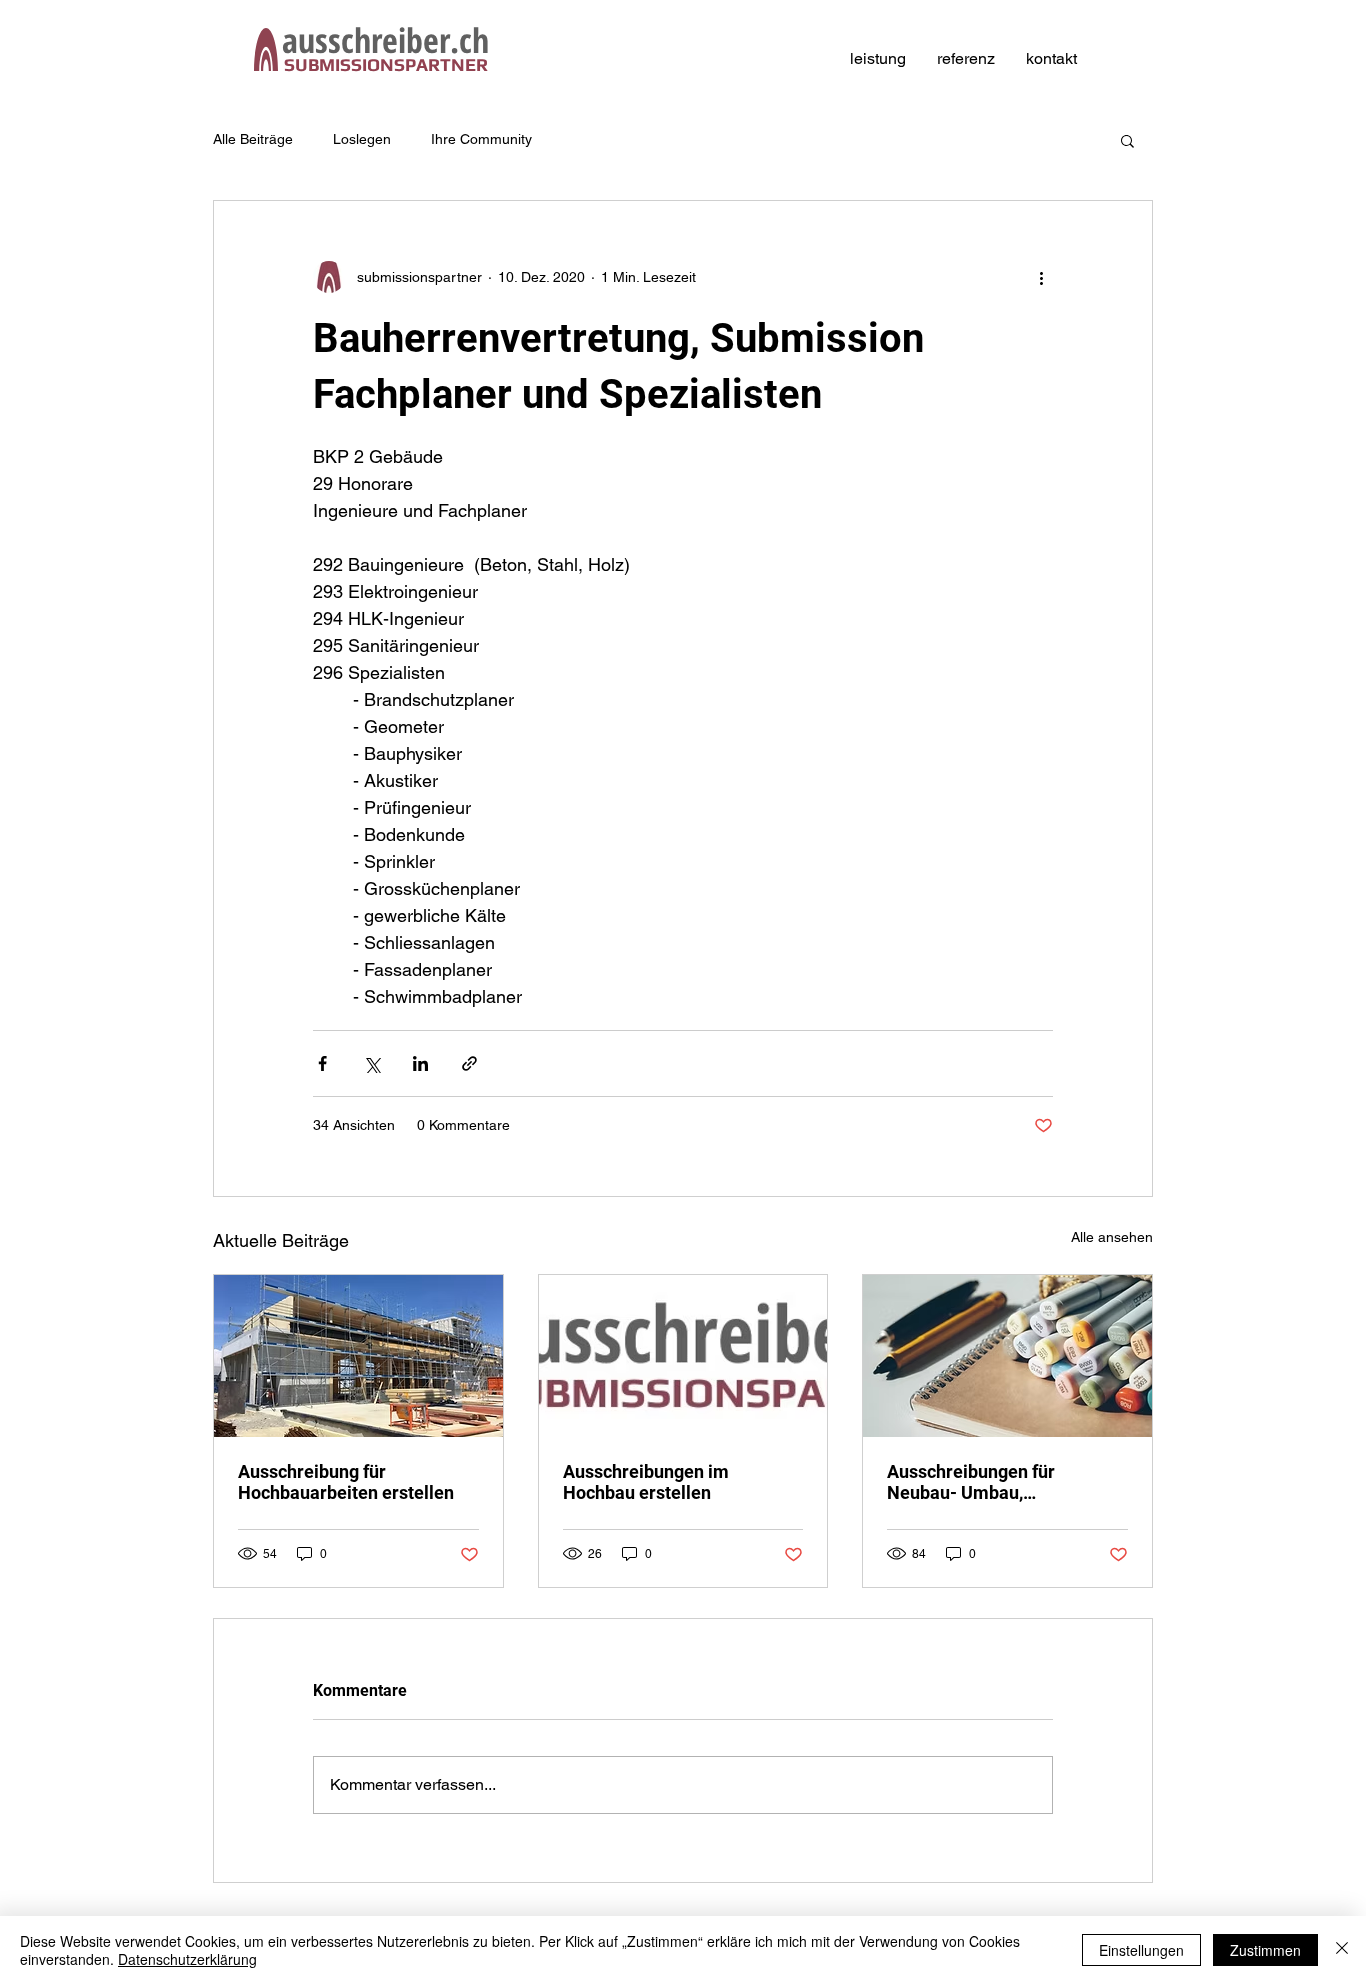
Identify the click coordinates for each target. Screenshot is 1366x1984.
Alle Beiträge (253, 139)
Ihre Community (481, 139)
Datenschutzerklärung (187, 1959)
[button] (1127, 140)
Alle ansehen (1112, 1237)
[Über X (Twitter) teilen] (371, 1063)
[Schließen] (1342, 1950)
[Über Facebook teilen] (322, 1063)
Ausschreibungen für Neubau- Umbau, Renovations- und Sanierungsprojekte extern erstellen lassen (995, 1482)
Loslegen (362, 139)
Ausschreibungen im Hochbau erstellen (646, 1482)
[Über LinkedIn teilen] (420, 1063)
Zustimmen (1265, 1950)
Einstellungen (1141, 1950)
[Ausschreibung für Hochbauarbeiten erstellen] (358, 1356)
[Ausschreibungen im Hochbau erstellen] (683, 1356)
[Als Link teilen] (469, 1063)
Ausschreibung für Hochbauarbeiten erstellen (346, 1482)
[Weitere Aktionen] (1041, 277)
